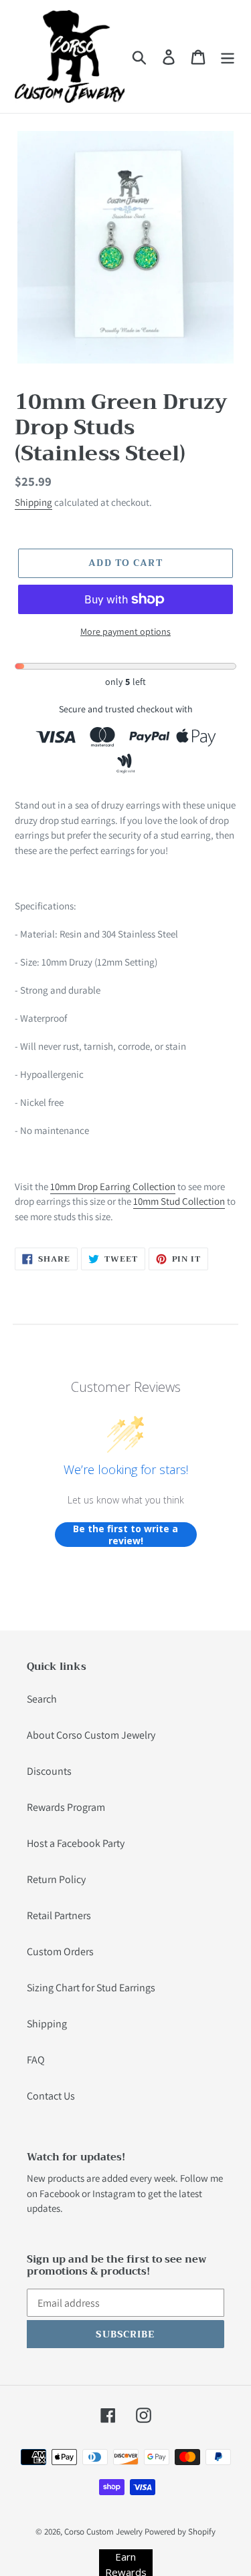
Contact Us (51, 2096)
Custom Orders (60, 1952)
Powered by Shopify (180, 2532)
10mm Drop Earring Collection (113, 1186)
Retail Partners (59, 1915)
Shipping (33, 502)
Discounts (49, 1771)
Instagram (114, 2193)
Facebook (60, 2193)
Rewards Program (66, 1807)
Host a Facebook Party (76, 1843)
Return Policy (56, 1879)
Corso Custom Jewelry (103, 2532)
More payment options (125, 631)
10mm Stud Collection (179, 1201)
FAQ (36, 2060)
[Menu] (228, 56)
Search (42, 1699)
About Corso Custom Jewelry (91, 1735)
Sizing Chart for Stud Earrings (91, 1988)
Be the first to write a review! (125, 1535)
